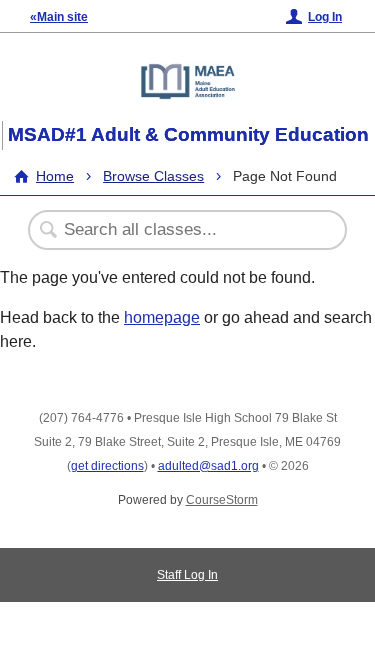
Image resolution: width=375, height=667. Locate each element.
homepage (162, 317)
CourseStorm (222, 500)
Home (55, 176)
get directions (107, 466)
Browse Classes (153, 176)
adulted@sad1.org (208, 466)
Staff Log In (187, 575)
